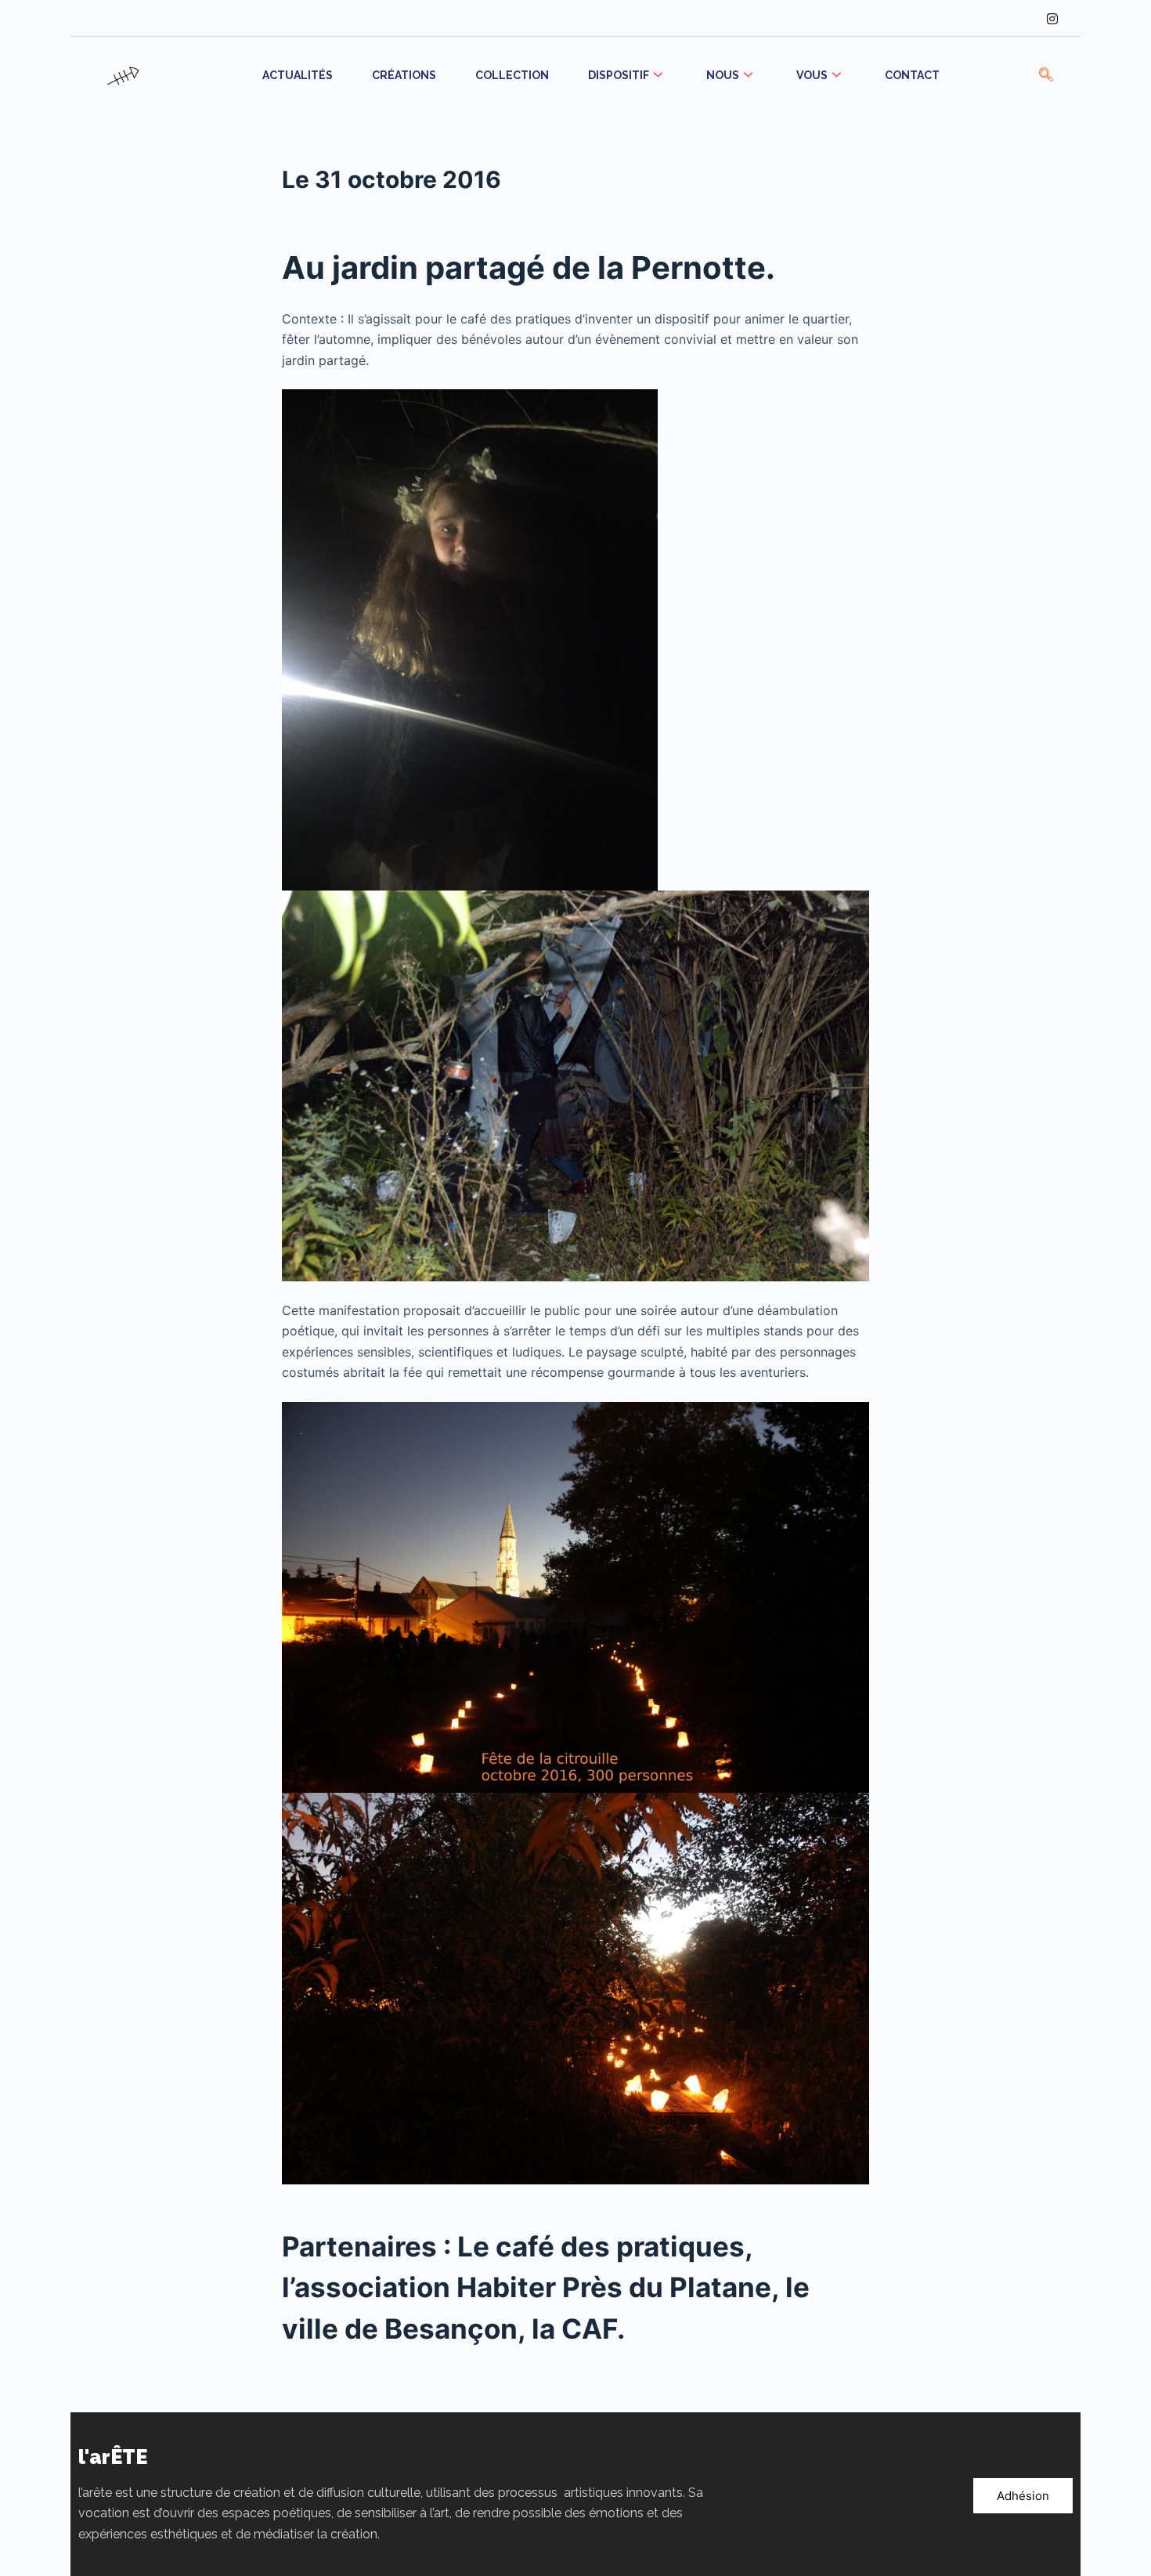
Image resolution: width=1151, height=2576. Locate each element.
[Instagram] (1052, 18)
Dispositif (619, 75)
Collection (512, 75)
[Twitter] (988, 18)
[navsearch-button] (1046, 76)
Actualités (298, 75)
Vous (812, 75)
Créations (404, 75)
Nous (723, 75)
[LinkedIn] (1020, 18)
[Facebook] (956, 18)
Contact (912, 75)
